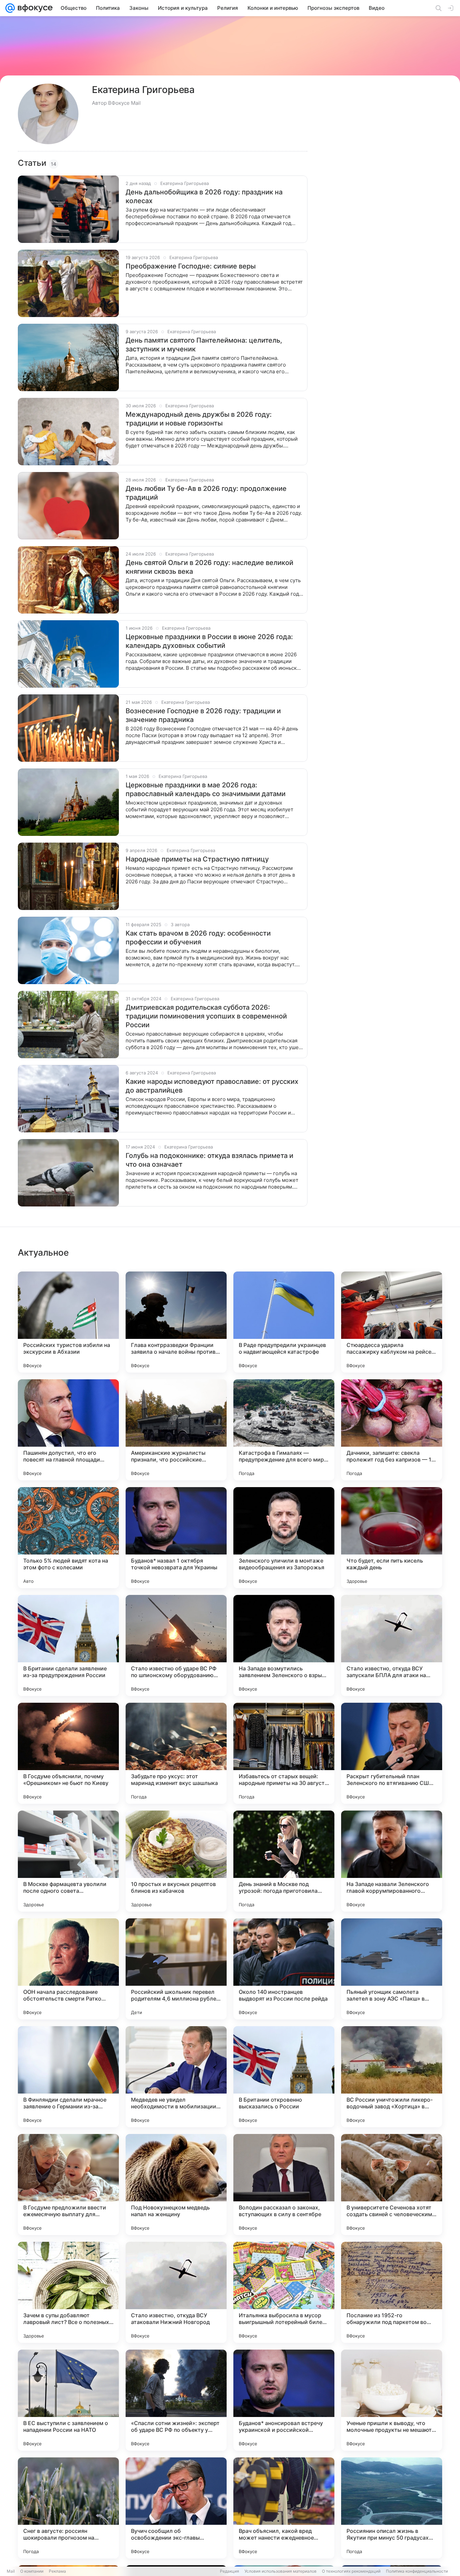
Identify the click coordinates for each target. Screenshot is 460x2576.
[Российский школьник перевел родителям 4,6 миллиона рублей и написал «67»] (176, 1969)
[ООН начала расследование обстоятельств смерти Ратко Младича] (68, 1969)
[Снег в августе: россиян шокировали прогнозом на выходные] (68, 2508)
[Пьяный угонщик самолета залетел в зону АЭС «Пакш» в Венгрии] (392, 1969)
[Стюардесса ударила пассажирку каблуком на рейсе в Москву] (392, 1322)
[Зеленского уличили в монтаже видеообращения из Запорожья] (284, 1538)
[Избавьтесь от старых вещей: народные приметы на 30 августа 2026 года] (284, 1753)
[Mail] (10, 8)
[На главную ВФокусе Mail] (34, 8)
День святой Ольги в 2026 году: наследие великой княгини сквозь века (209, 567)
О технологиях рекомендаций (351, 2571)
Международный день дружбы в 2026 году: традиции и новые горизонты (199, 419)
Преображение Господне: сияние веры (191, 266)
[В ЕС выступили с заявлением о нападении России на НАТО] (68, 2400)
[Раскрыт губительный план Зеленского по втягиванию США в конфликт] (392, 1753)
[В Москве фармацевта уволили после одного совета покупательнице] (68, 1861)
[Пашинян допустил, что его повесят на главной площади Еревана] (68, 1430)
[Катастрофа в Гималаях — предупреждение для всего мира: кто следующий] (284, 1430)
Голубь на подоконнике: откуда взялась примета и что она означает (209, 1160)
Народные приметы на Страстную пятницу (197, 859)
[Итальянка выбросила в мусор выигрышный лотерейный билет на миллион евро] (284, 2292)
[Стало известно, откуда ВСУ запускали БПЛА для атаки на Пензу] (392, 1645)
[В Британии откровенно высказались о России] (284, 2077)
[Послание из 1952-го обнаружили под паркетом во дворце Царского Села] (392, 2292)
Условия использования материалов (281, 2571)
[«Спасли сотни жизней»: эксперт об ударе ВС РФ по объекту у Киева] (176, 2400)
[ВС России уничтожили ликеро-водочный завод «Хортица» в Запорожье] (392, 2077)
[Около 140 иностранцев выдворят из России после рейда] (284, 1969)
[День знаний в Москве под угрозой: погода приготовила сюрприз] (284, 1861)
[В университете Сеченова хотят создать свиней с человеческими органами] (392, 2185)
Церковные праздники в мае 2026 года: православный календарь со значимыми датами (206, 789)
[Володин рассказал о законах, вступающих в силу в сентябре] (284, 2185)
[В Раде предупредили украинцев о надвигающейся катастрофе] (284, 1322)
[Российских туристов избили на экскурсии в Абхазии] (68, 1322)
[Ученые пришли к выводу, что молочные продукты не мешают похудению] (392, 2400)
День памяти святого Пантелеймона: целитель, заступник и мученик (204, 345)
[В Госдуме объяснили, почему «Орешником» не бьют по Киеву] (68, 1753)
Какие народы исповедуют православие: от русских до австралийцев (212, 1086)
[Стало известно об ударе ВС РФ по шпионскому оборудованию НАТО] (176, 1645)
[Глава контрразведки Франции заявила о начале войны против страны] (176, 1322)
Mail (11, 2571)
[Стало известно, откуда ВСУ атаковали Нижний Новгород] (176, 2292)
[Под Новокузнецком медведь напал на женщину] (176, 2185)
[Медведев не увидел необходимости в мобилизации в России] (176, 2077)
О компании (32, 2571)
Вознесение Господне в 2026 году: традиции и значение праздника (203, 715)
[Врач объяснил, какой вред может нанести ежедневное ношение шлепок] (284, 2508)
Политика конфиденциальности (417, 2571)
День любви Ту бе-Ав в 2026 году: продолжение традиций (206, 493)
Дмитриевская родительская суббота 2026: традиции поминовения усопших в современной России (206, 1016)
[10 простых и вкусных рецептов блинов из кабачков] (176, 1861)
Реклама (57, 2571)
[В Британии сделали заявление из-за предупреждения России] (68, 1645)
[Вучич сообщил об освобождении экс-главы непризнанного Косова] (176, 2508)
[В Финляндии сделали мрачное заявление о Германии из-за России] (68, 2077)
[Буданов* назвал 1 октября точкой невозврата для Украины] (176, 1538)
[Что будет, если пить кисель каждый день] (392, 1538)
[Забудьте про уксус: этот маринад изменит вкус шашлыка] (176, 1753)
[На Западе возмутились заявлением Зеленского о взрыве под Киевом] (284, 1645)
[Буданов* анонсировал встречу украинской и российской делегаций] (284, 2400)
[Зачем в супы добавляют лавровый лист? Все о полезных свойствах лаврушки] (68, 2292)
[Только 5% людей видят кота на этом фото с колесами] (68, 1538)
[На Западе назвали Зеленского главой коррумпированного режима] (392, 1861)
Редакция (229, 2571)
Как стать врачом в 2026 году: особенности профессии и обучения (198, 938)
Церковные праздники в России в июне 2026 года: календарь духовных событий (209, 641)
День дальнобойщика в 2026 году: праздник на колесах (204, 196)
